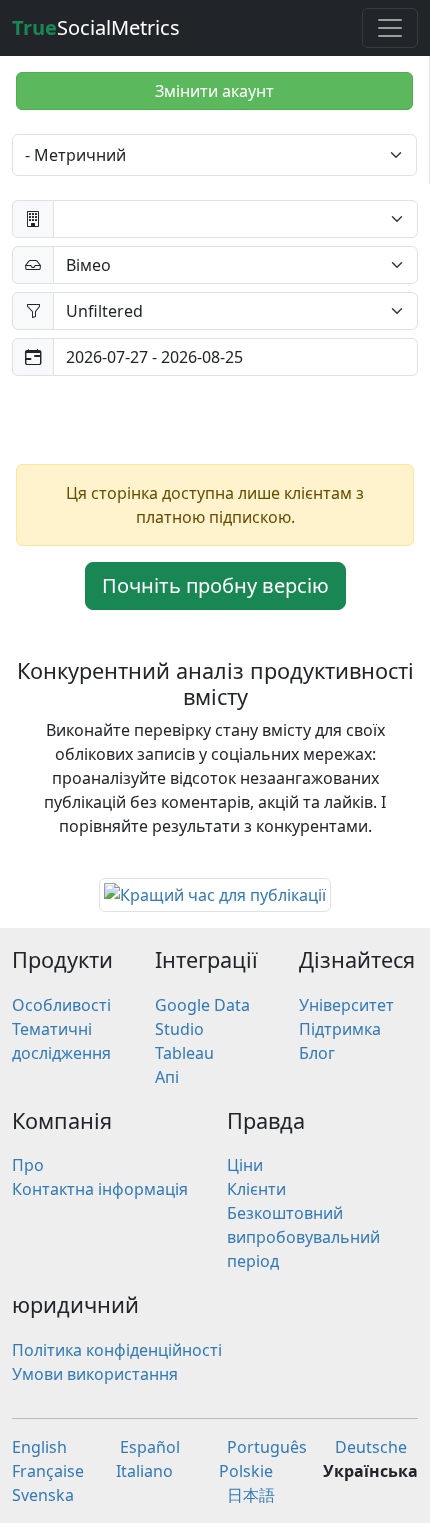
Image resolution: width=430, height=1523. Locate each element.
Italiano (144, 1471)
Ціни (245, 1165)
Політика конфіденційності (117, 1350)
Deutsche (371, 1447)
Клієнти (256, 1189)
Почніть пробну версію (215, 585)
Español (150, 1447)
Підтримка (340, 1029)
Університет (346, 1005)
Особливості (61, 1005)
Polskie (246, 1471)
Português (267, 1447)
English (39, 1447)
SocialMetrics (96, 27)
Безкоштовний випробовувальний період (303, 1237)
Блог (317, 1053)
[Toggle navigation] (390, 28)
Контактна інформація (100, 1189)
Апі (167, 1077)
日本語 (251, 1495)
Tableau (184, 1053)
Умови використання (95, 1374)
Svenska (43, 1495)
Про (28, 1165)
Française (48, 1471)
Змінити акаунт (214, 91)
